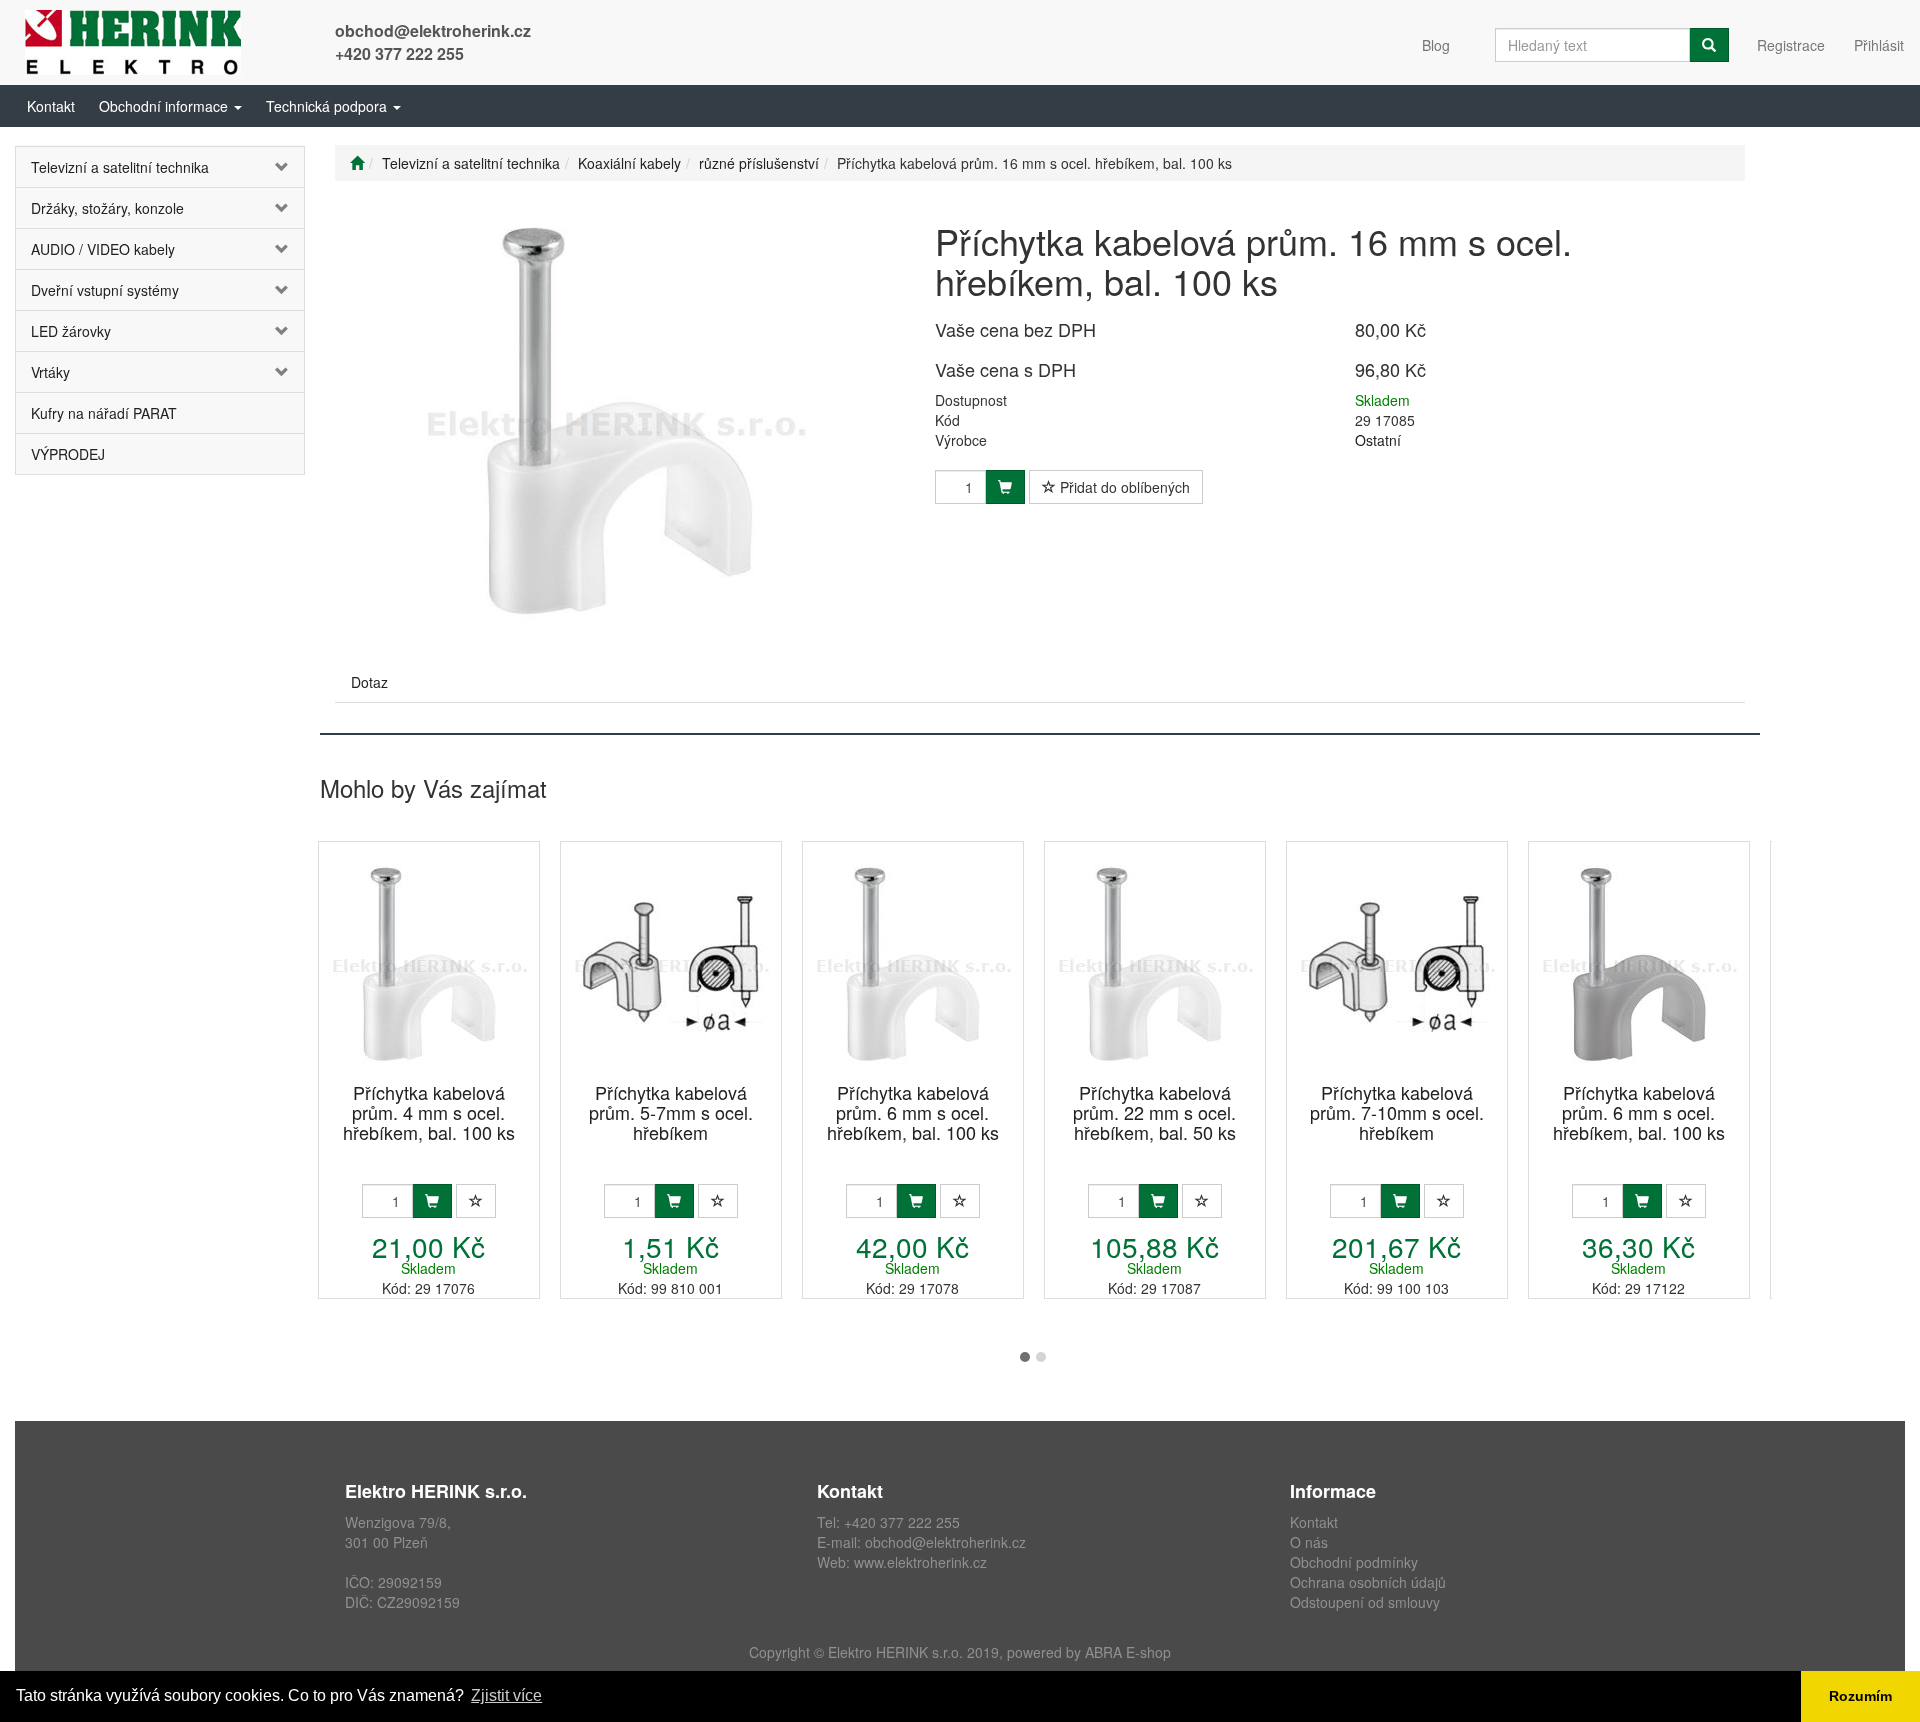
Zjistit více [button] (506, 1695)
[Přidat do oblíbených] (476, 1201)
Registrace (1791, 45)
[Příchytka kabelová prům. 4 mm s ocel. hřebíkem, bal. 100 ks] (429, 963)
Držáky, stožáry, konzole (107, 208)
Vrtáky (50, 372)
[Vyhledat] (1709, 45)
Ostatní (1378, 440)
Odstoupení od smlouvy (1365, 1602)
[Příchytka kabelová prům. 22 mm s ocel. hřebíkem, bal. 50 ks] (1155, 963)
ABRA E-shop (1128, 1652)
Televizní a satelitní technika (120, 167)
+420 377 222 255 (399, 53)
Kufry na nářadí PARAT (104, 413)
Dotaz (369, 682)
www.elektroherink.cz (920, 1562)
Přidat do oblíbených (1123, 487)
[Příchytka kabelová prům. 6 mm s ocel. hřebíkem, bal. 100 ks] (913, 963)
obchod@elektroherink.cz (433, 30)
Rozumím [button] (1860, 1696)
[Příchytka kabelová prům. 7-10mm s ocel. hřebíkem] (1397, 963)
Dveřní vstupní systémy (105, 290)
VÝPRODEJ (68, 454)
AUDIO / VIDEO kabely (103, 249)
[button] (170, 106)
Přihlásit (1879, 45)
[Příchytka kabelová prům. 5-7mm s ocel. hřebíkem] (671, 963)
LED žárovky (71, 331)
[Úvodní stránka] (357, 163)
